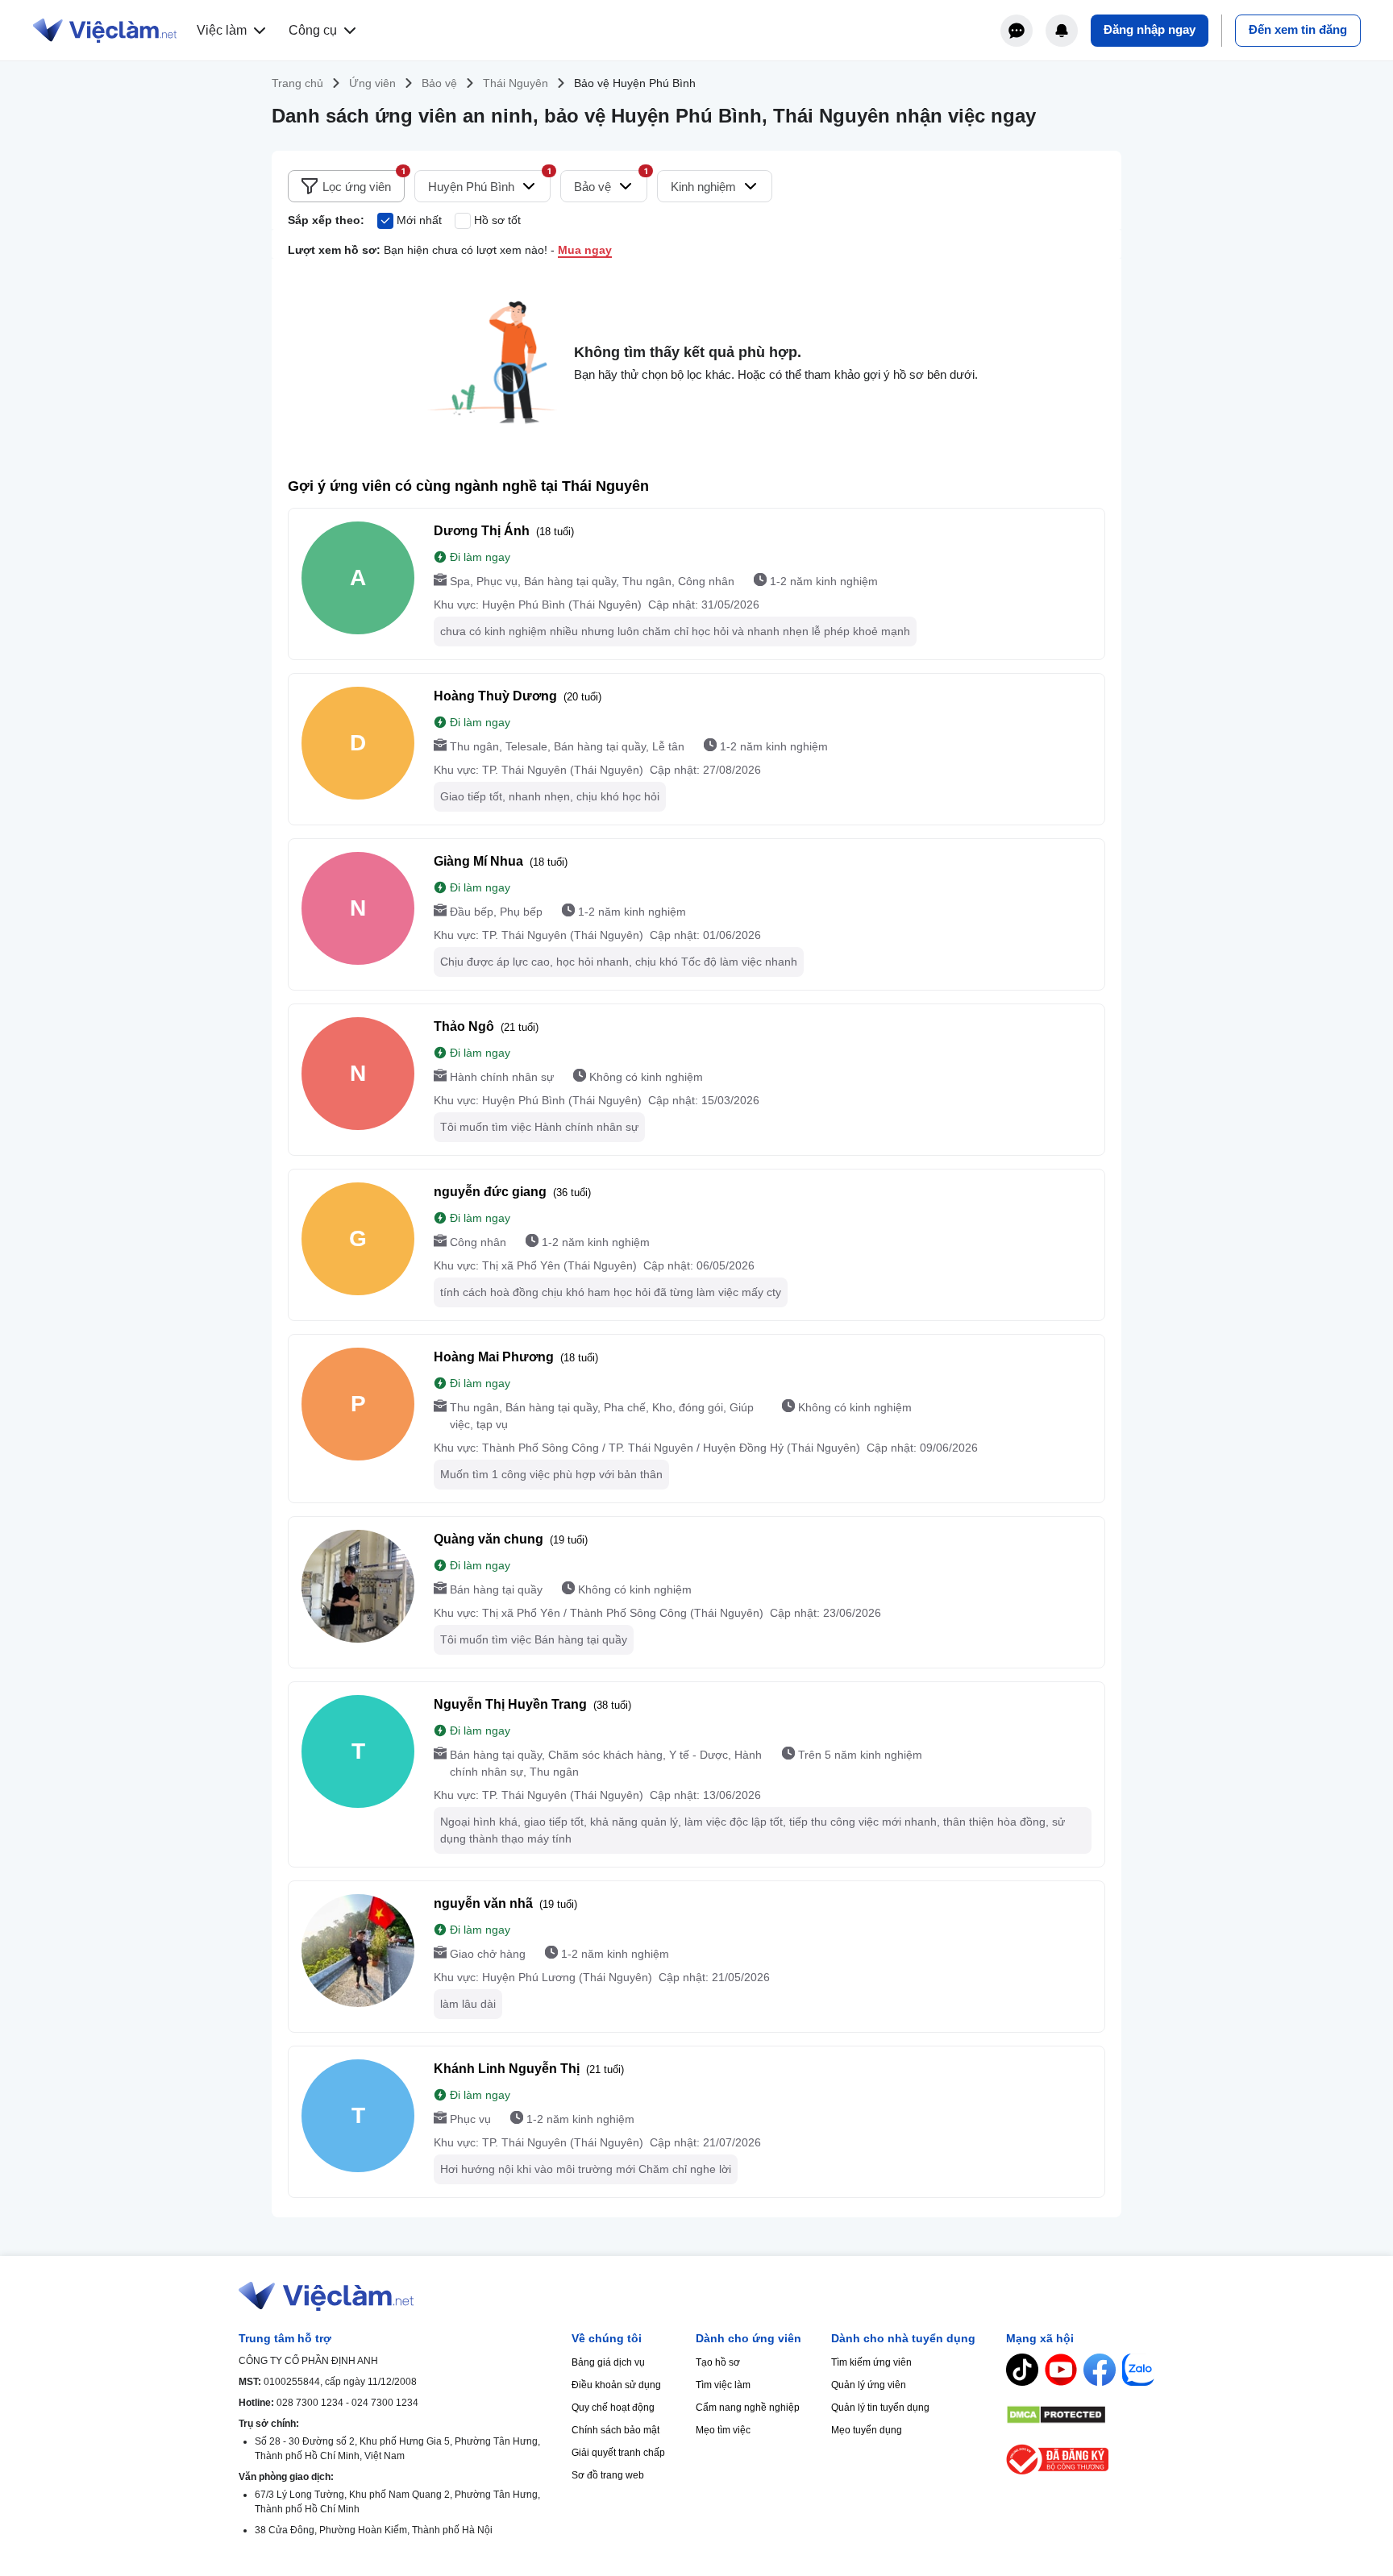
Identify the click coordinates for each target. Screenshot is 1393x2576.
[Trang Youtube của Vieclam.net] (1061, 2370)
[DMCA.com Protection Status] (1080, 2415)
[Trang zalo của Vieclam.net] (1138, 2370)
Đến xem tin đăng (1298, 29)
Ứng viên (372, 83)
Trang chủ (297, 83)
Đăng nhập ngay (1150, 29)
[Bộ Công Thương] (1080, 2460)
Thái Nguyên (516, 83)
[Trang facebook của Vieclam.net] (1100, 2370)
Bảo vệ (439, 83)
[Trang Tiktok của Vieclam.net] (1022, 2370)
